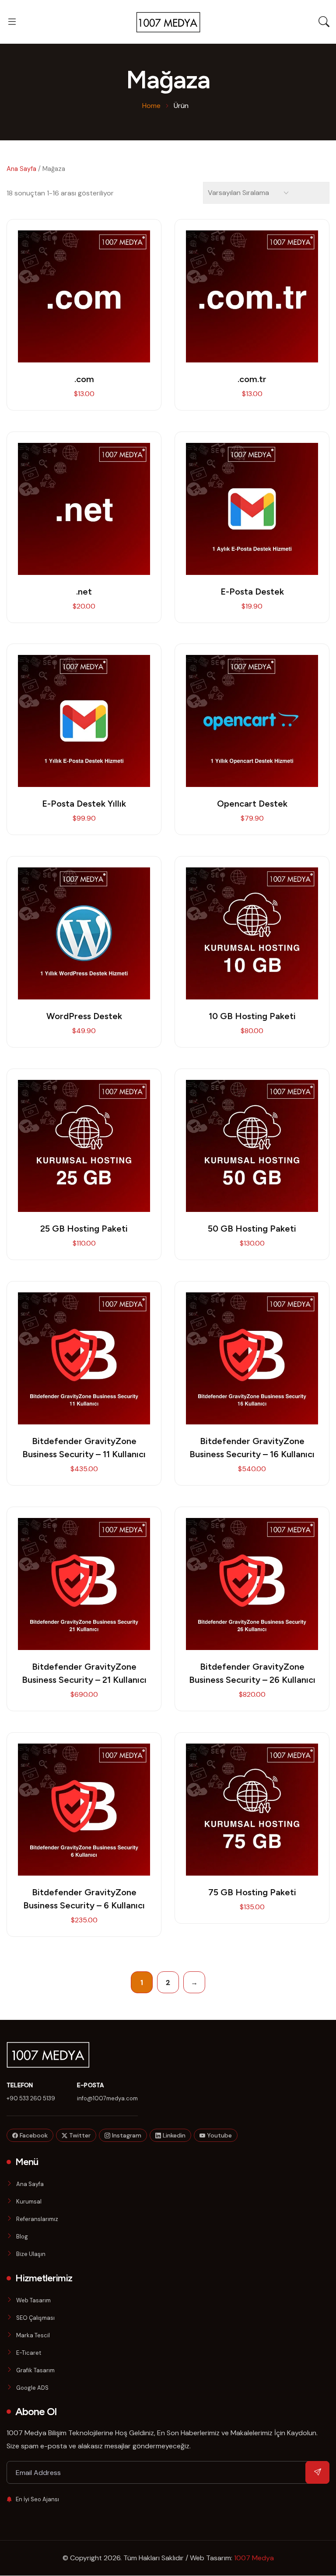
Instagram (126, 2135)
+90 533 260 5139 (31, 2098)
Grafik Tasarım (35, 2370)
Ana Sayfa (21, 169)
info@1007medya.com (107, 2098)
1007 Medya (254, 2558)
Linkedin (173, 2135)
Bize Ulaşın (31, 2254)
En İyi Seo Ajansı (37, 2499)
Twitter (79, 2135)
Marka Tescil (33, 2335)
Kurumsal (29, 2202)
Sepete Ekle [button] (84, 287)
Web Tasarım (33, 2300)
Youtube (219, 2135)
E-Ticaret (29, 2353)
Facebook (33, 2135)
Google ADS (32, 2388)
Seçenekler (252, 500)
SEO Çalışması (35, 2318)
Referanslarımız (37, 2219)
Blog (22, 2237)
